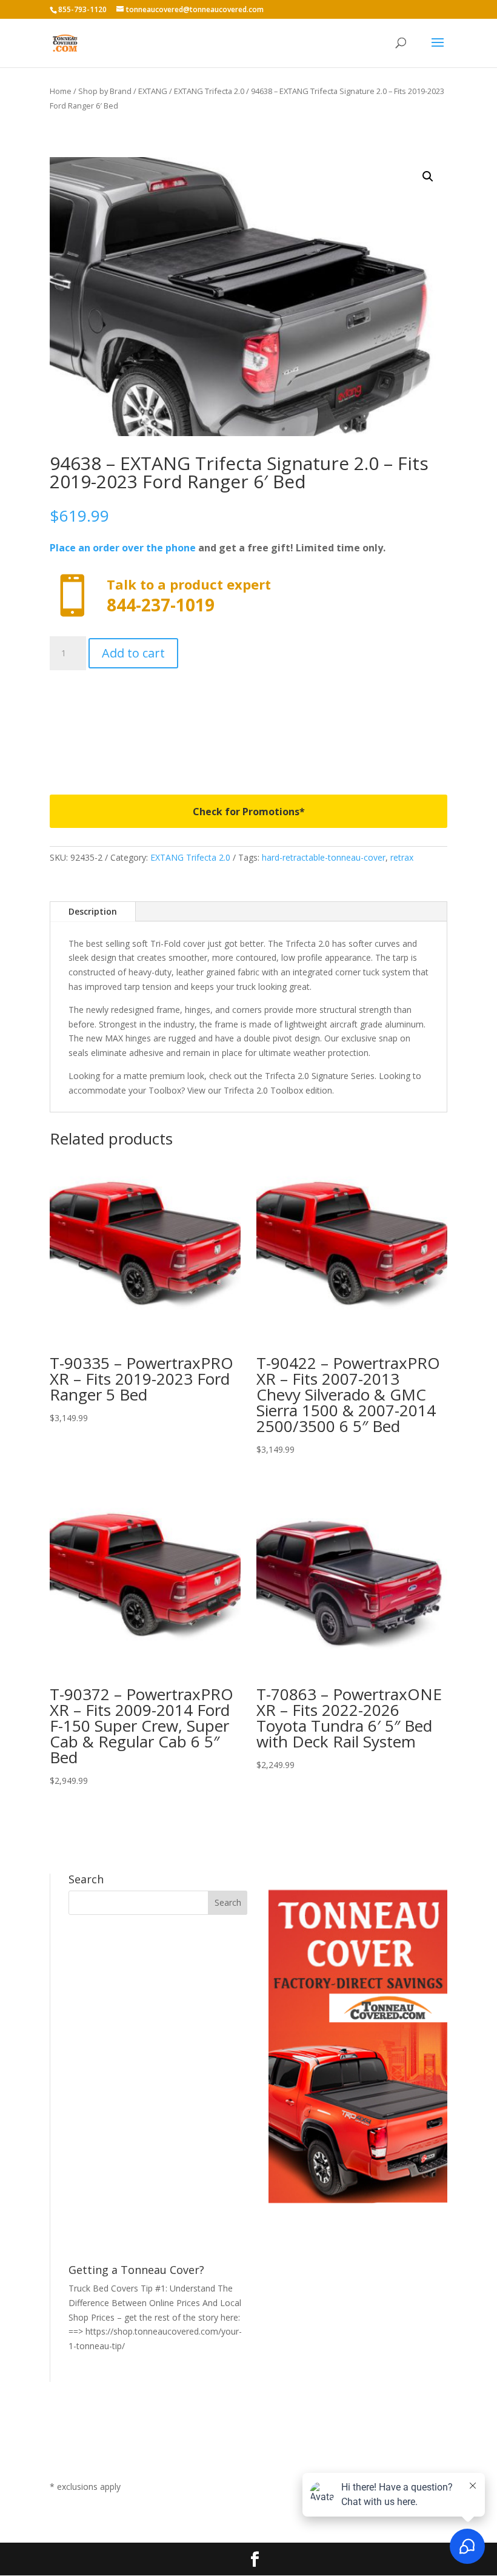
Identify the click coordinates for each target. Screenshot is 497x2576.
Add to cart (133, 653)
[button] (428, 177)
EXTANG (153, 91)
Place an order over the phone (123, 548)
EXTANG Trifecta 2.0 (209, 91)
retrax (402, 857)
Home (61, 91)
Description (93, 911)
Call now (248, 596)
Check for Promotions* (249, 812)
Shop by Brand (105, 91)
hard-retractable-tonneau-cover (324, 857)
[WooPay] (248, 723)
